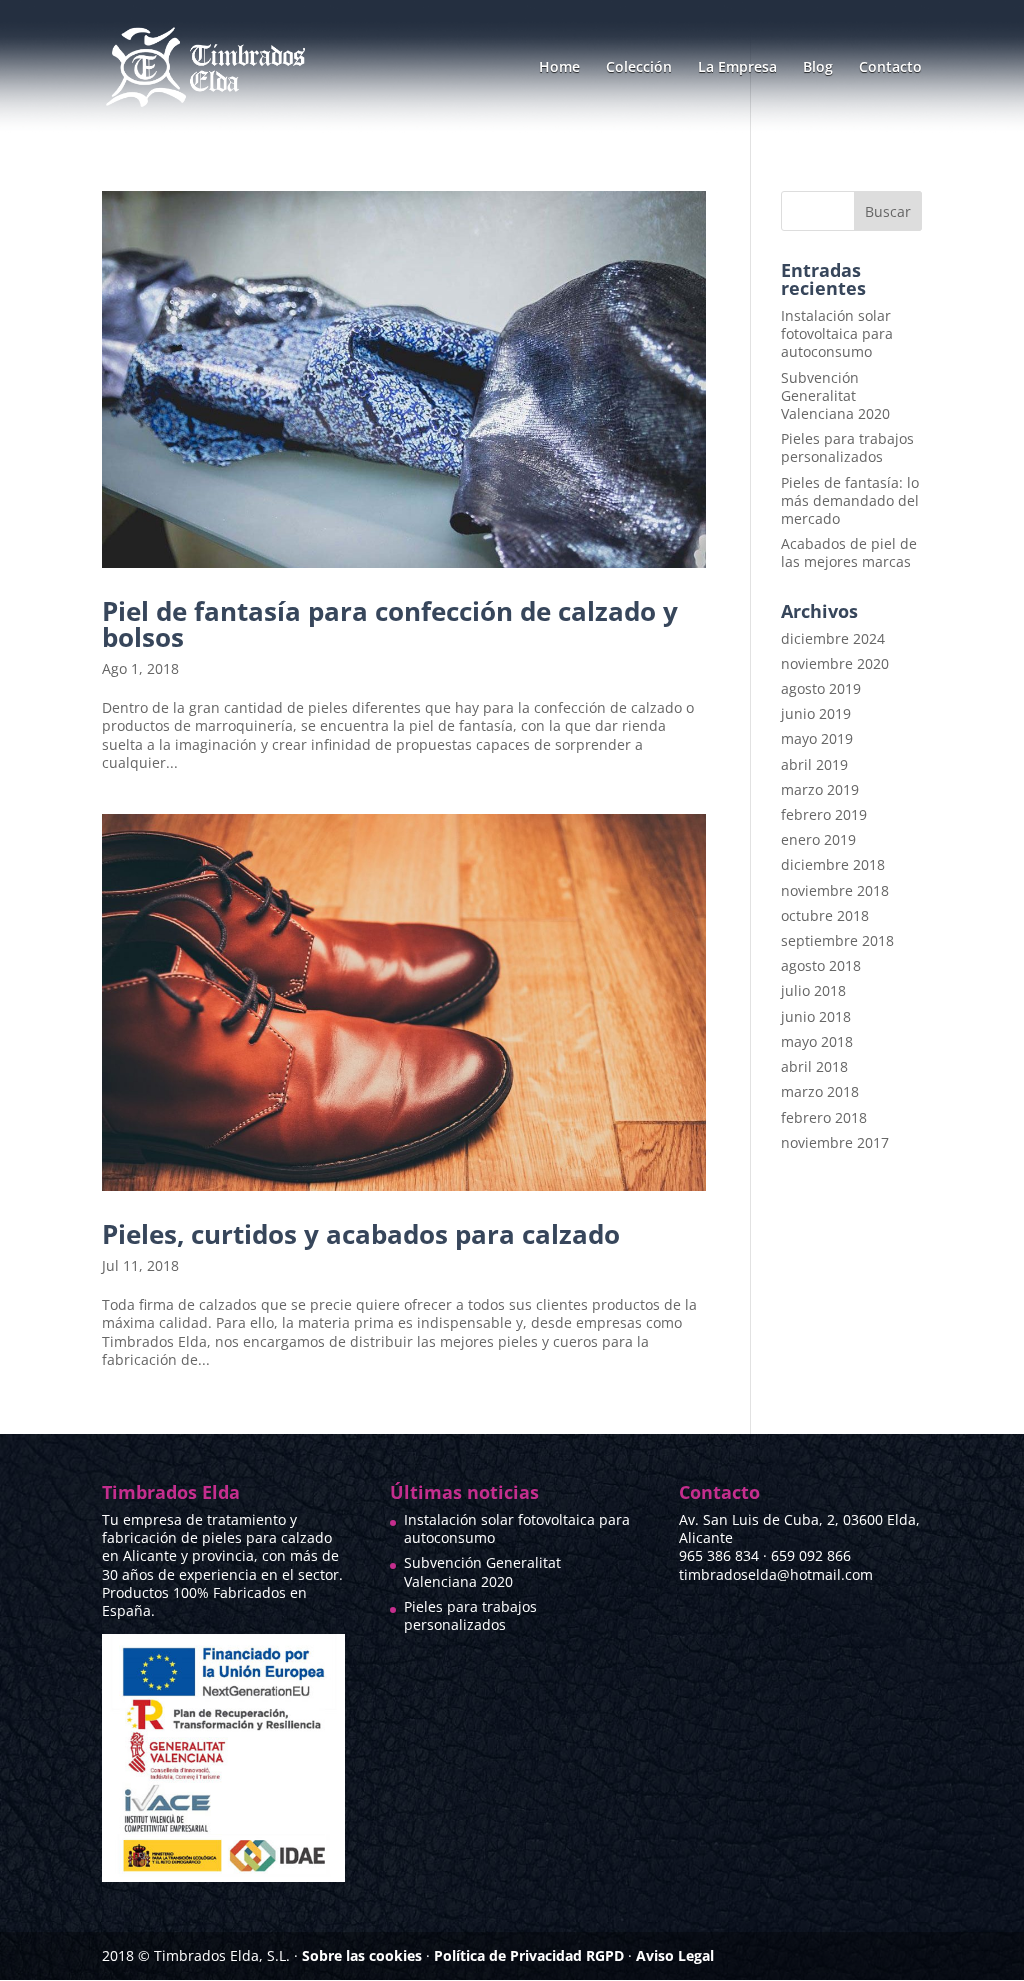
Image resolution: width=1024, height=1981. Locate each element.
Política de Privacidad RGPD (529, 1955)
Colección (639, 68)
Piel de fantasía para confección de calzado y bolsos (390, 624)
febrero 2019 (824, 814)
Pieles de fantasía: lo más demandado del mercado (850, 500)
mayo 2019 (817, 738)
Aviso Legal (675, 1955)
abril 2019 (814, 764)
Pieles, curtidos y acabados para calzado (361, 1234)
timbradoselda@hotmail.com (776, 1574)
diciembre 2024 (833, 638)
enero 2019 (818, 839)
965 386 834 (719, 1555)
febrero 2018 (824, 1117)
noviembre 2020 (835, 663)
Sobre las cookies (362, 1955)
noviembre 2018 (835, 890)
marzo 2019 (820, 789)
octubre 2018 (825, 915)
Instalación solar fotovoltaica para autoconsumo (837, 333)
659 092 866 (811, 1555)
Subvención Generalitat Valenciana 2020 (835, 395)
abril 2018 (814, 1066)
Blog (818, 68)
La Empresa (737, 68)
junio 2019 (816, 713)
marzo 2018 (820, 1091)
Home (559, 68)
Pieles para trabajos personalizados (847, 447)
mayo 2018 (817, 1041)
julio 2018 (813, 990)
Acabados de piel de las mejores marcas (849, 552)
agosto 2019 (821, 688)
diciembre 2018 (833, 864)
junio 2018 (816, 1016)
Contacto (890, 68)
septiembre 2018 (837, 940)
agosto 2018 (821, 965)
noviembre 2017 (835, 1142)
